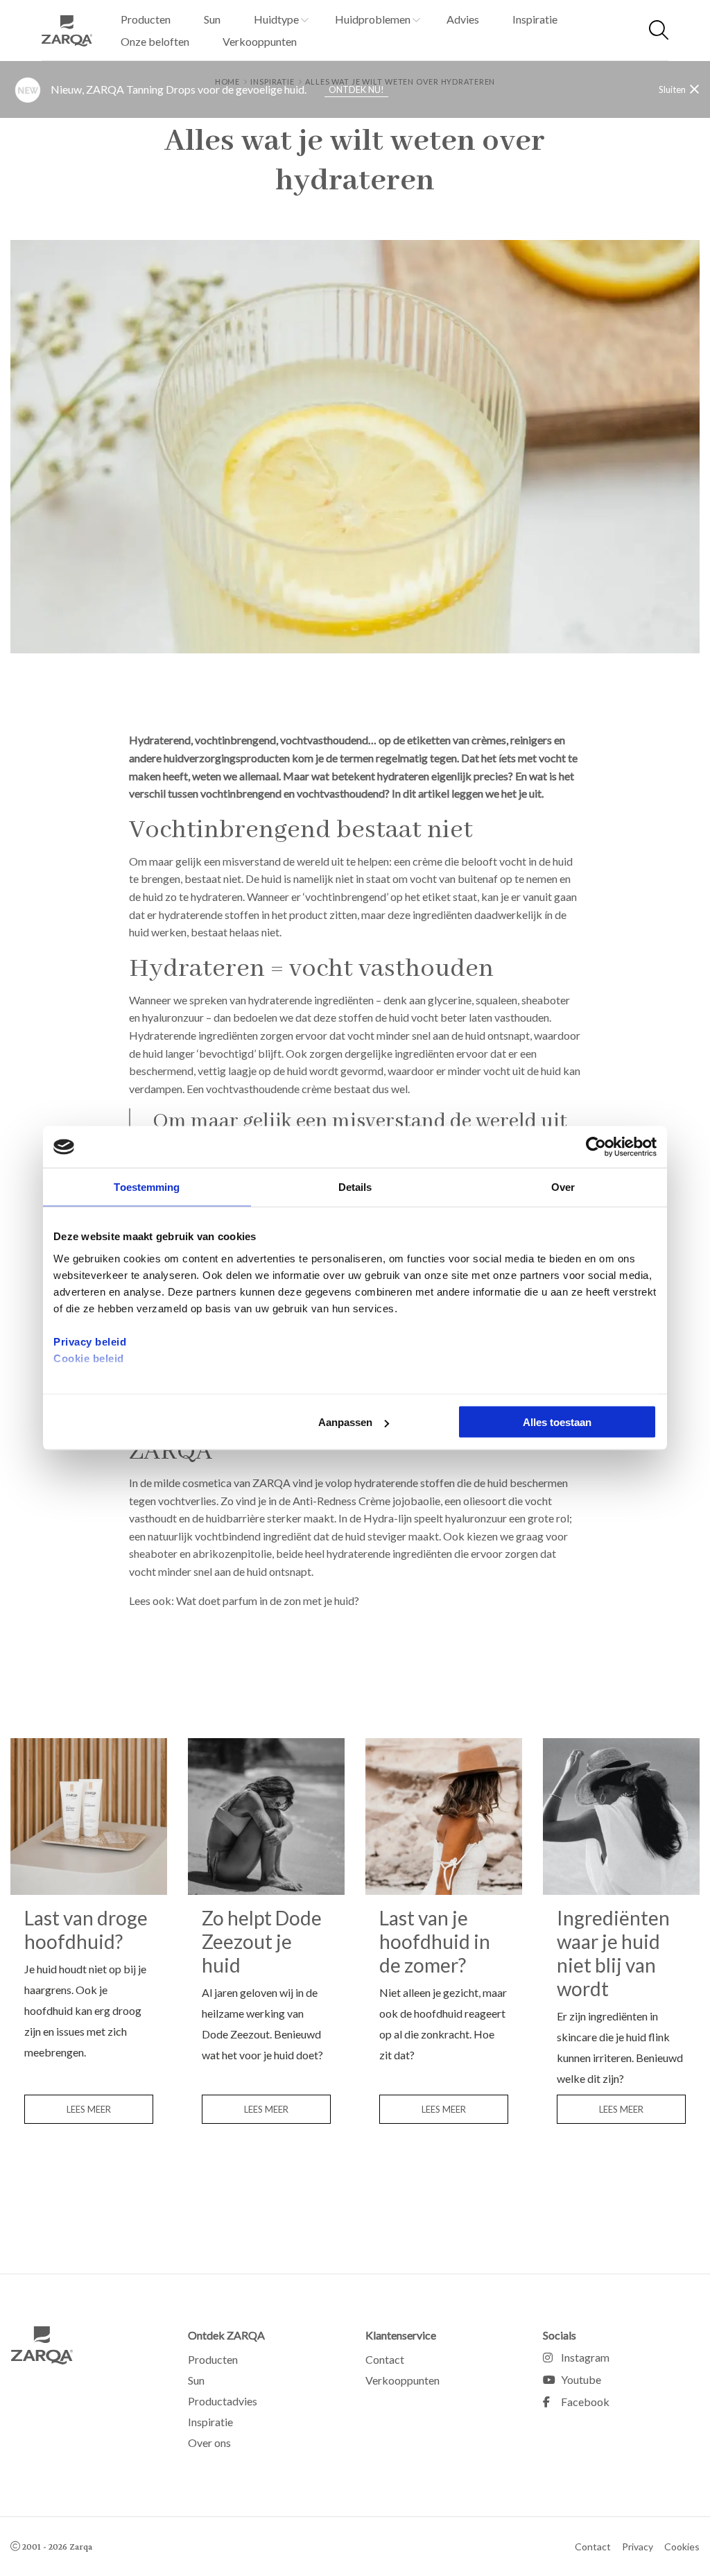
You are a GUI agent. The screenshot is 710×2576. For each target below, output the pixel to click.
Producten (146, 19)
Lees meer (89, 2109)
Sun (212, 19)
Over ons (209, 2442)
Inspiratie (535, 19)
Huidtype (276, 19)
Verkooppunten (260, 41)
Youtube (581, 2379)
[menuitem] (146, 19)
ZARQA (73, 31)
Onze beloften (155, 41)
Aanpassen (345, 1422)
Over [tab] (563, 1187)
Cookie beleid (89, 1358)
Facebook (585, 2402)
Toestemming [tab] (147, 1187)
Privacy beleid (90, 1341)
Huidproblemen (373, 19)
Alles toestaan (557, 1422)
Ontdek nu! (356, 89)
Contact (385, 2359)
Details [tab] (355, 1187)
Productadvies (223, 2401)
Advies (463, 19)
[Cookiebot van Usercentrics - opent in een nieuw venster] (596, 1147)
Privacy (638, 2547)
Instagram (585, 2357)
